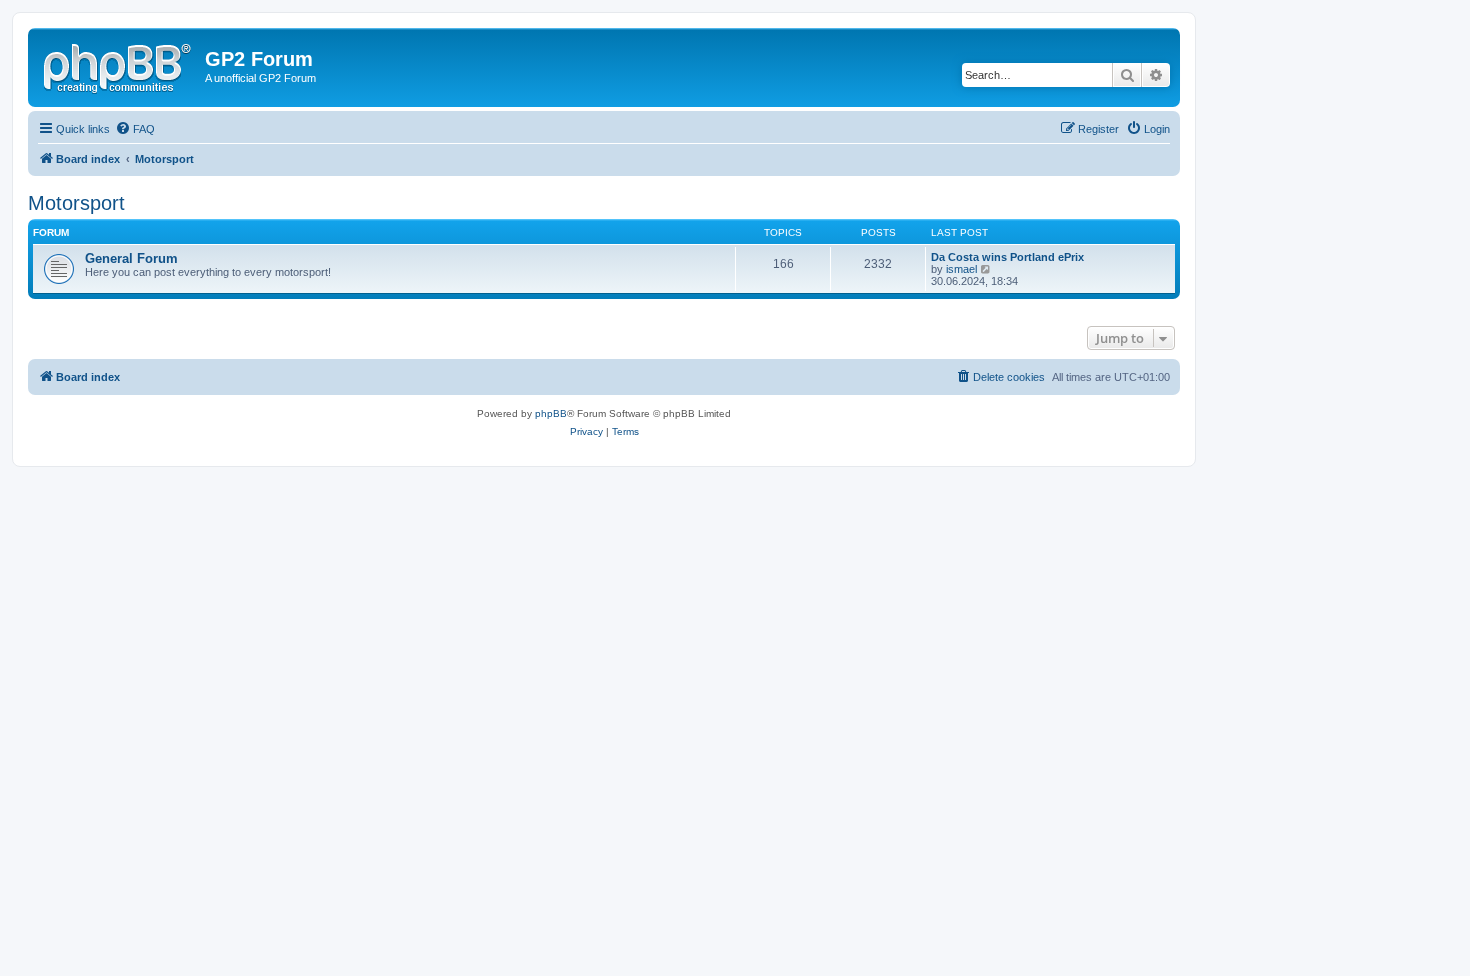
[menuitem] (135, 129)
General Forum (131, 258)
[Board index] (119, 65)
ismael (961, 269)
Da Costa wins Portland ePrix (1007, 257)
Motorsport (76, 203)
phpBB (551, 413)
